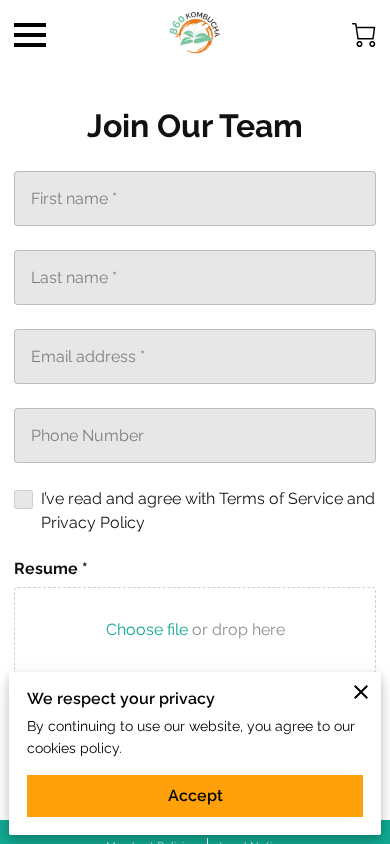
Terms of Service (281, 498)
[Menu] (30, 35)
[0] (364, 35)
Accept (195, 795)
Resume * (51, 568)
